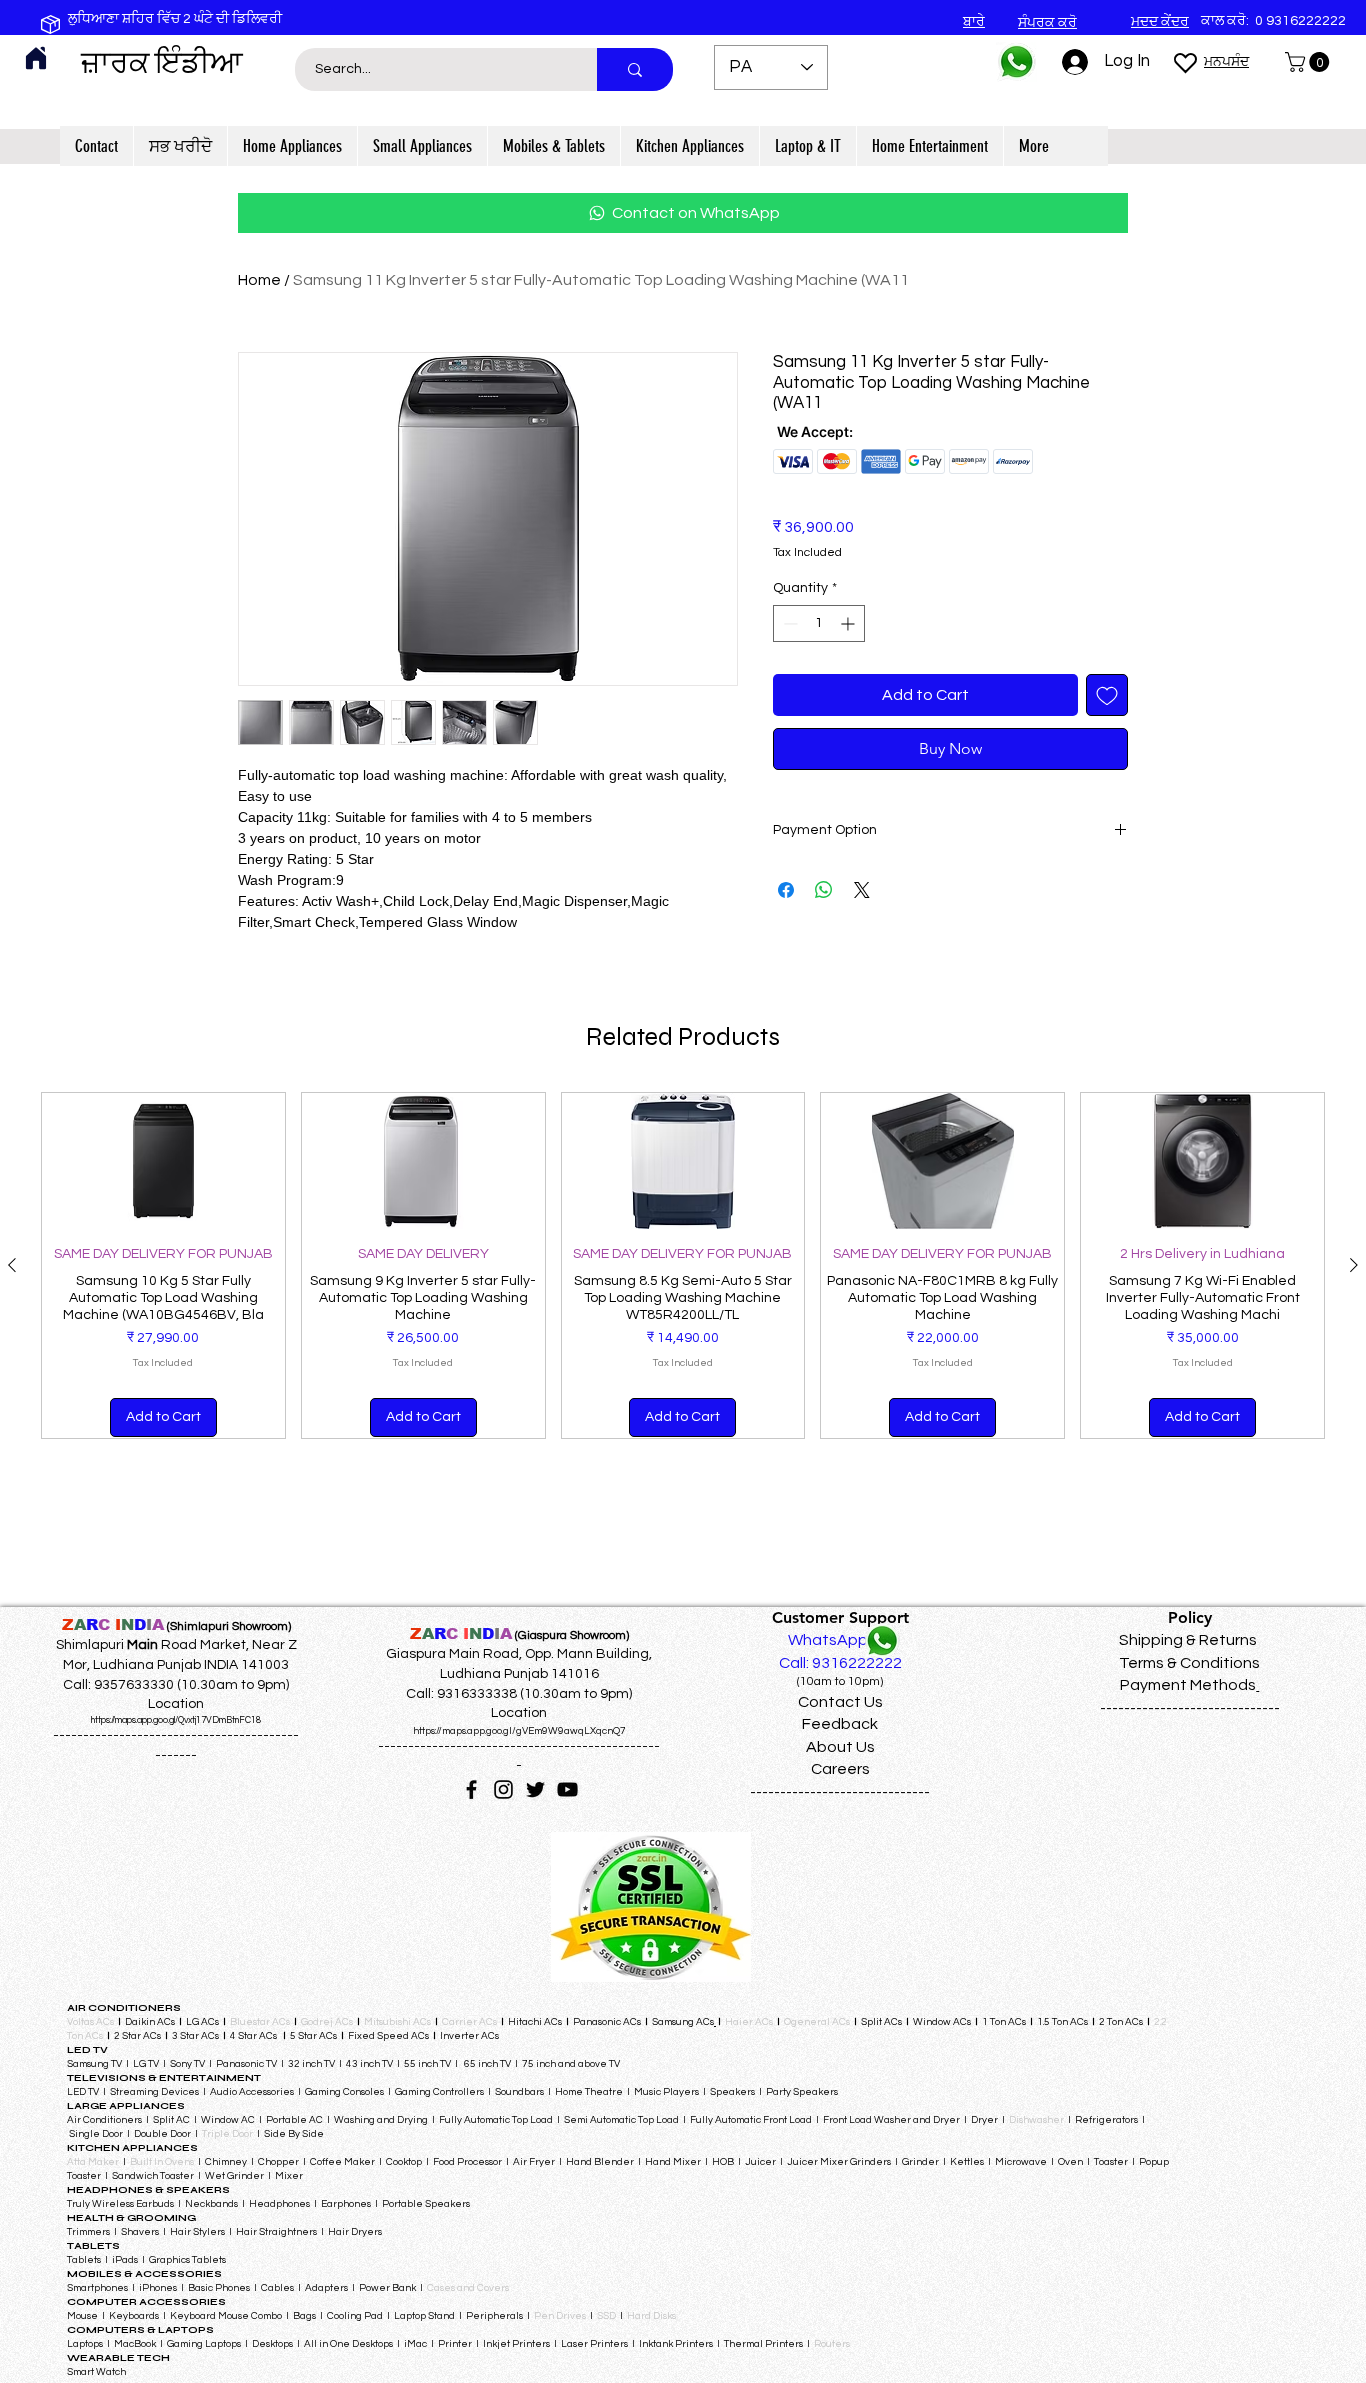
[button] (1309, 62)
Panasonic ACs (607, 2022)
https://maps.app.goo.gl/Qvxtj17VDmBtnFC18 (176, 1720)
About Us (840, 1747)
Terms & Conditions (1189, 1663)
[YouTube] (567, 1789)
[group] (683, 1265)
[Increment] (849, 623)
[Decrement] (788, 623)
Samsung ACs (683, 2022)
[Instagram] (503, 1789)
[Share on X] (862, 890)
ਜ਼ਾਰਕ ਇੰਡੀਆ (162, 63)
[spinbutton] (819, 623)
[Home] (36, 58)
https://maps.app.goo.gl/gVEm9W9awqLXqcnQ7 (519, 1731)
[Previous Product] (12, 1265)
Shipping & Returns (1188, 1640)
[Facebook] (471, 1789)
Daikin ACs (150, 2022)
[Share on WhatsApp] (824, 890)
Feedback (840, 1724)
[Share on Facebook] (786, 890)
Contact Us (840, 1702)
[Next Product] (1354, 1265)
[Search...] (635, 69)
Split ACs (881, 2022)
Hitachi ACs (536, 2022)
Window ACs (942, 2022)
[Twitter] (535, 1789)
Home (259, 280)
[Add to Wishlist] (1107, 695)
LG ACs (202, 2022)
